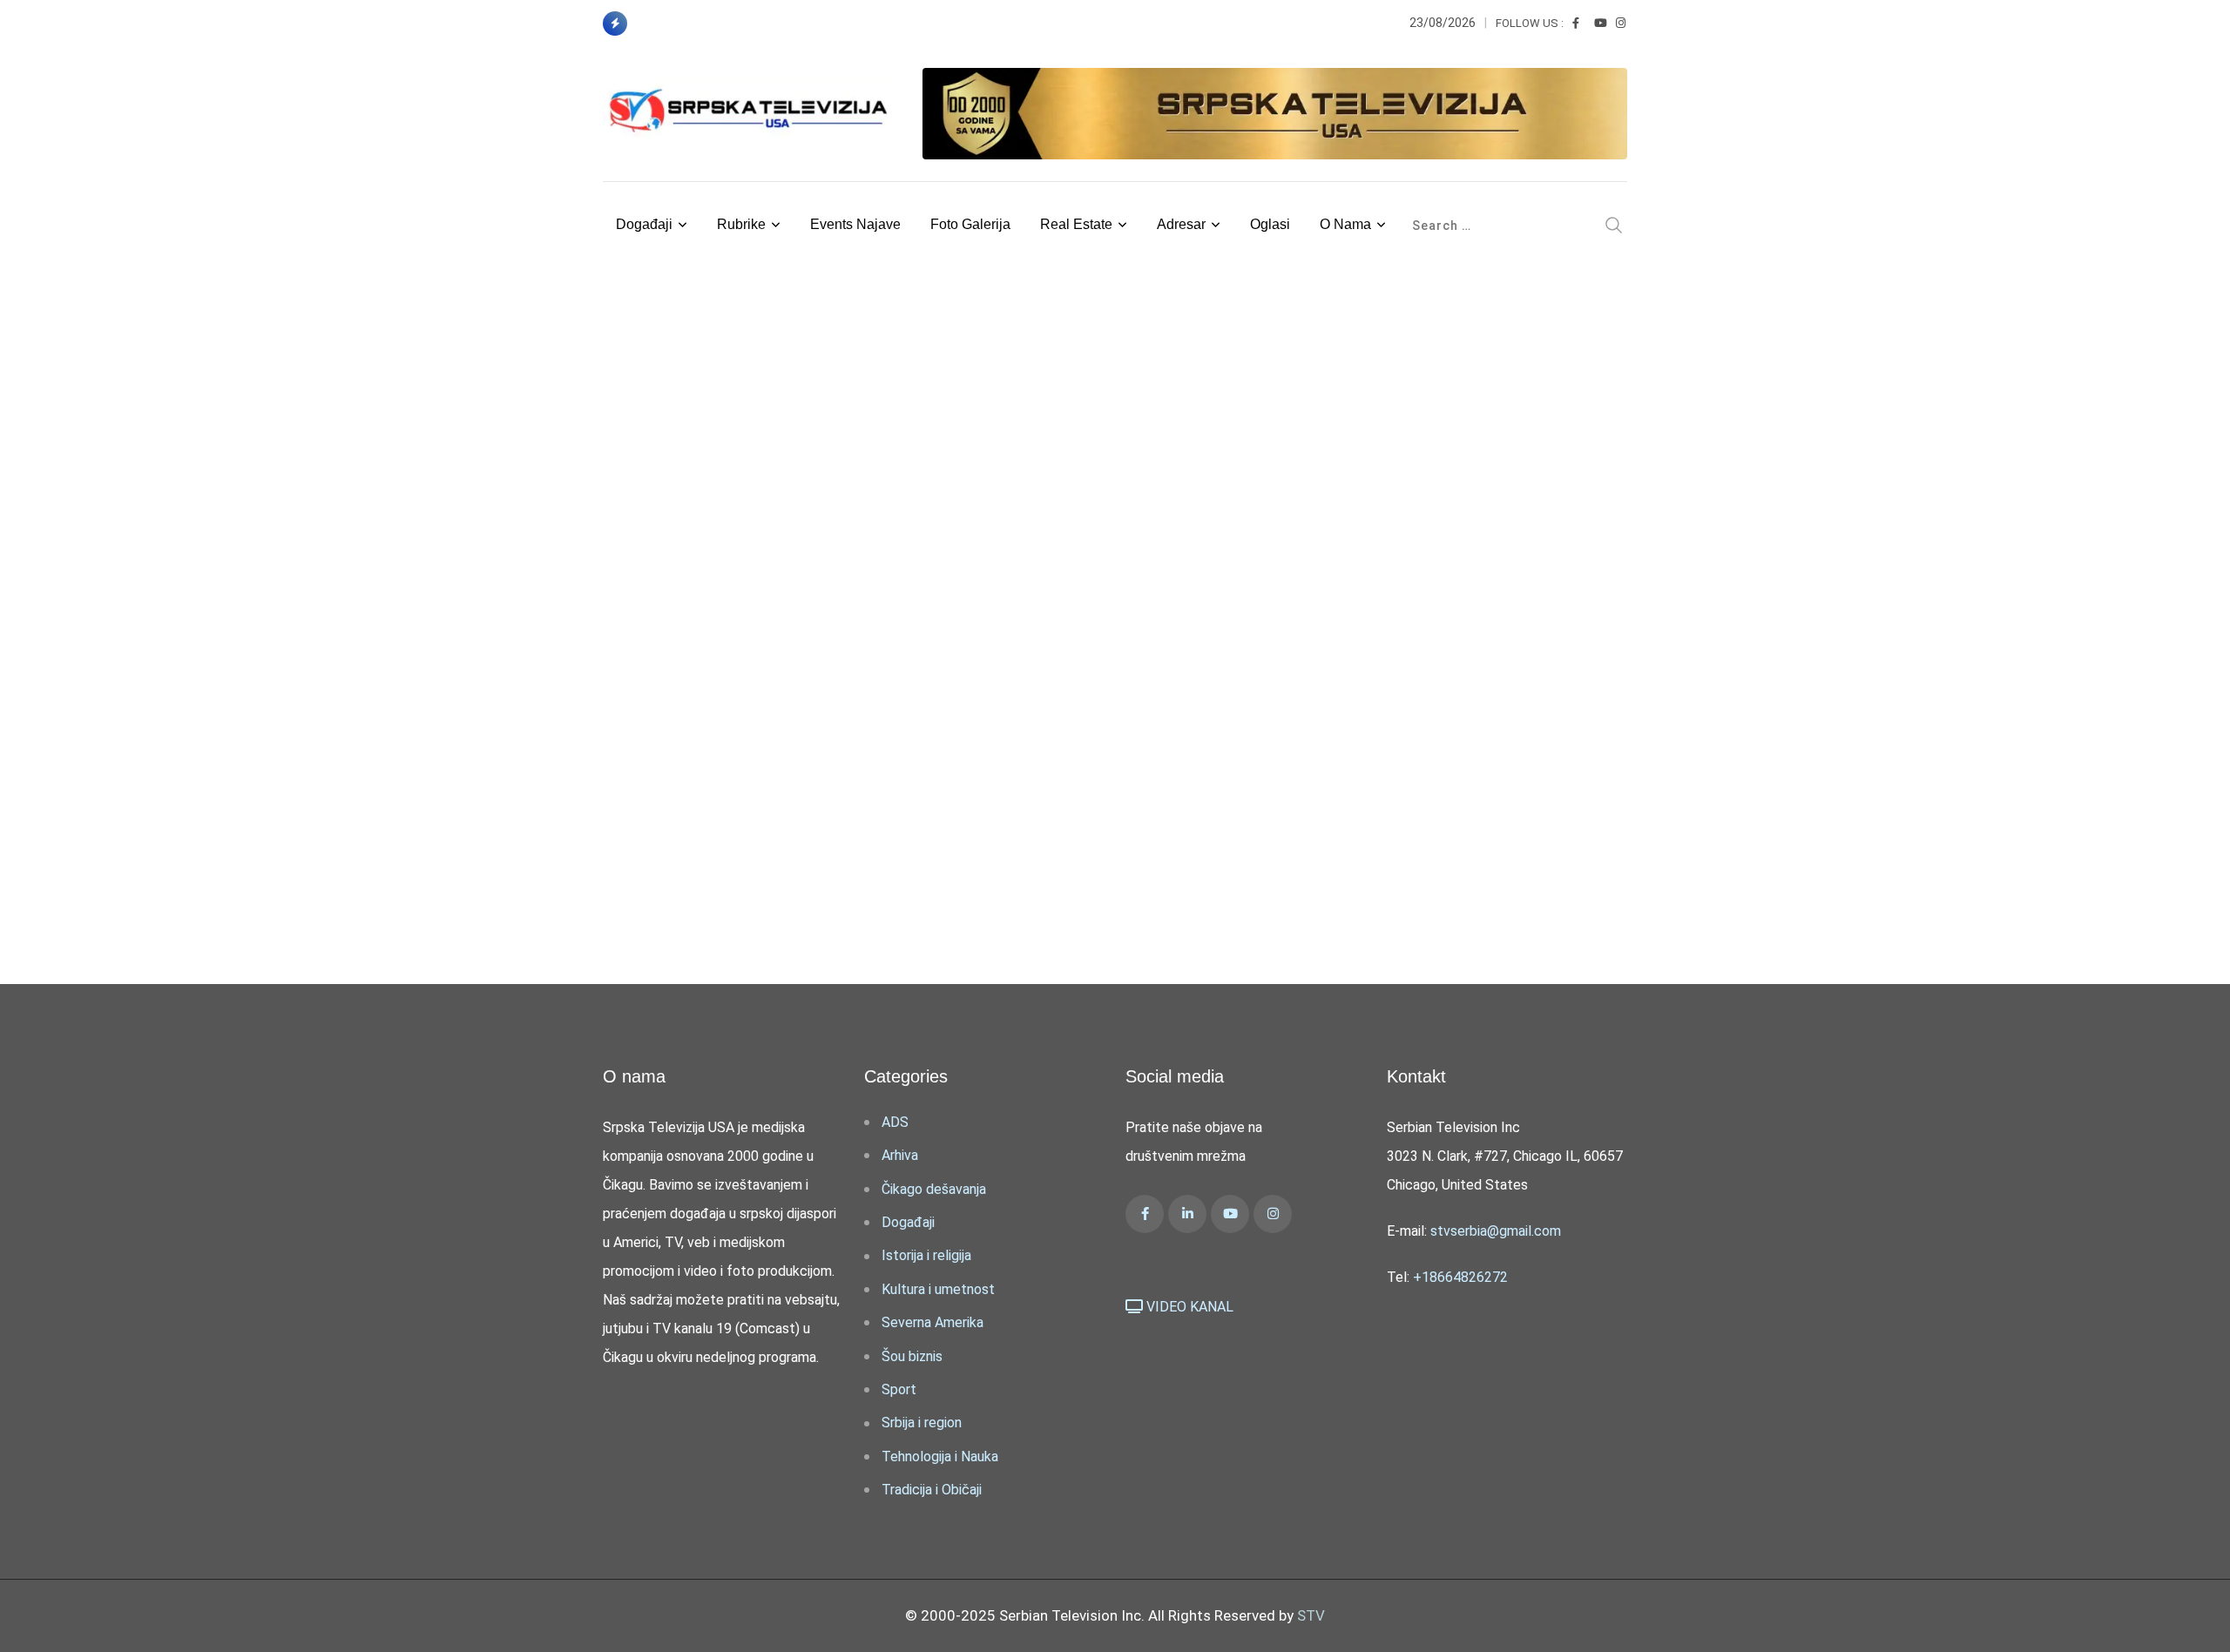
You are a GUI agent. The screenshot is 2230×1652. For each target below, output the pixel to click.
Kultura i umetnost (938, 1289)
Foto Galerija (970, 224)
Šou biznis (912, 1356)
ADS (895, 1122)
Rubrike (741, 224)
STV (1311, 1615)
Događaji (644, 224)
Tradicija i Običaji (932, 1490)
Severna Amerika (933, 1322)
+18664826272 (1460, 1277)
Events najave (855, 224)
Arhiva (900, 1155)
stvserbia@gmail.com (1496, 1231)
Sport (899, 1389)
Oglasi (1270, 224)
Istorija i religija (926, 1255)
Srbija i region (922, 1423)
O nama (1345, 224)
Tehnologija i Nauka (940, 1456)
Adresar (1181, 224)
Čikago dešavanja (934, 1189)
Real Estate (1076, 224)
